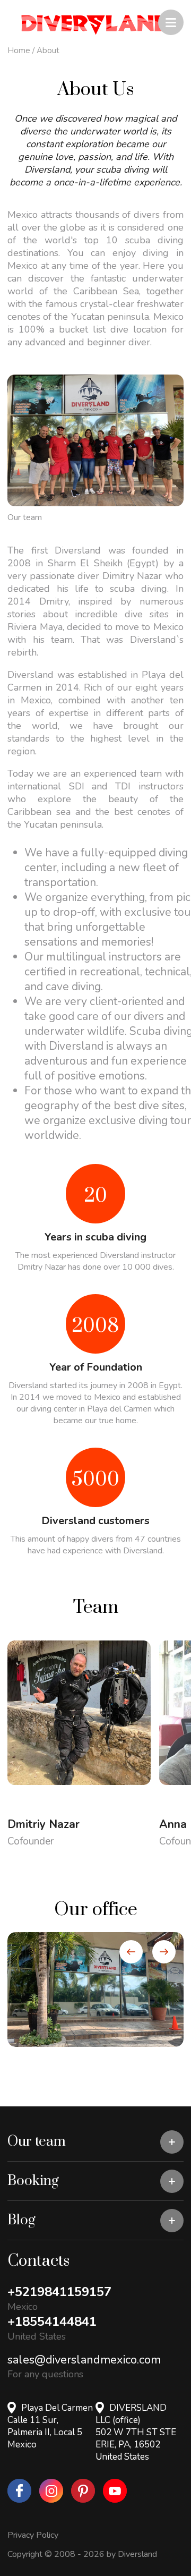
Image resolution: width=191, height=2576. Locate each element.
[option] (95, 1990)
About (48, 50)
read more (47, 1799)
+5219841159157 (59, 2292)
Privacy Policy (33, 2535)
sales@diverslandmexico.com (84, 2360)
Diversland (137, 2554)
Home (19, 50)
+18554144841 (52, 2322)
